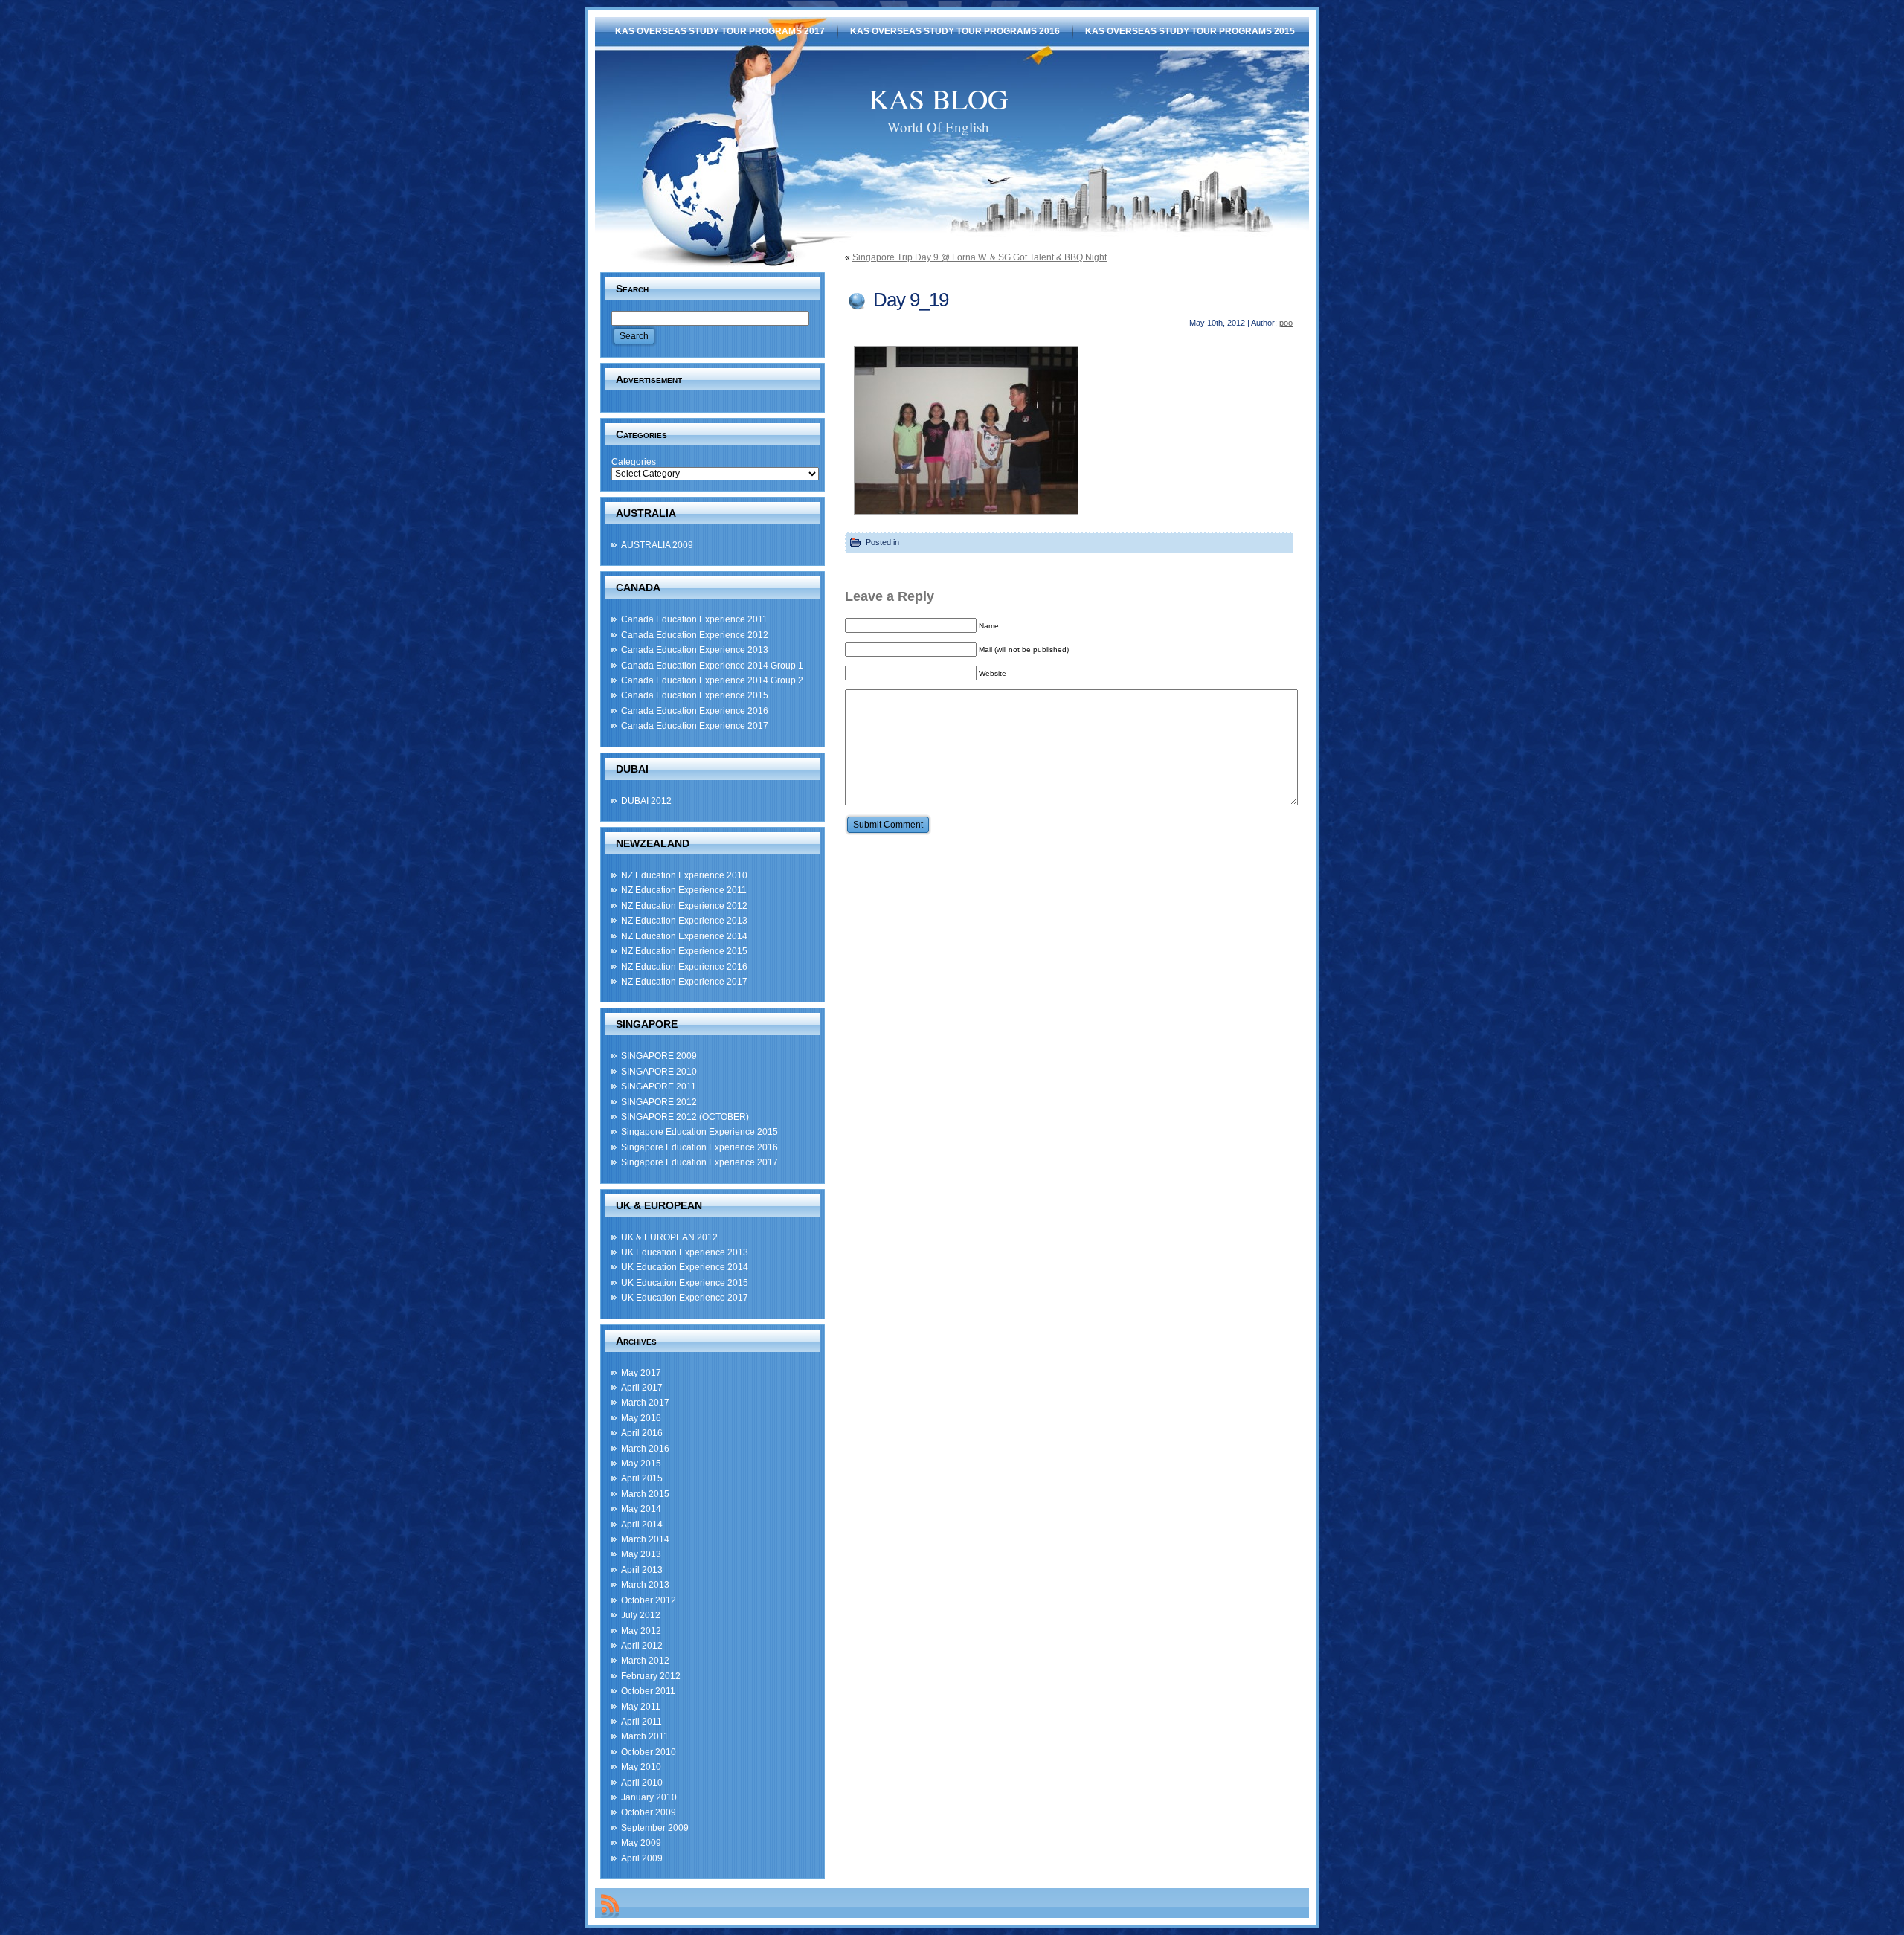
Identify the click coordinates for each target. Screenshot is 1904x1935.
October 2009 (649, 1812)
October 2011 (648, 1691)
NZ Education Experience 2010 (684, 875)
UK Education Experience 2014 (685, 1267)
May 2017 (641, 1373)
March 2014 (645, 1539)
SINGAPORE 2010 (659, 1072)
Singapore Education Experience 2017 (699, 1162)
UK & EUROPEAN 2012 (669, 1237)
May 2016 (641, 1418)
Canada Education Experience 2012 (695, 635)
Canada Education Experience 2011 (694, 619)
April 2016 (642, 1433)
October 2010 (649, 1752)
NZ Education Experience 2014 (684, 936)
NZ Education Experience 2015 (684, 951)
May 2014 (641, 1509)
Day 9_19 (911, 300)
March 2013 (645, 1585)
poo (1286, 323)
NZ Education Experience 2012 (684, 906)
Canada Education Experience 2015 (695, 695)
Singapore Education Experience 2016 (699, 1147)
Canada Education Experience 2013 (695, 650)
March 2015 (645, 1494)
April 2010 (642, 1783)
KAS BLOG (938, 99)
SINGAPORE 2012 (659, 1102)
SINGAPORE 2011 (659, 1086)
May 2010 (641, 1767)
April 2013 (642, 1570)
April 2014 (642, 1525)
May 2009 (641, 1843)
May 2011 (641, 1707)
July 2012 (641, 1615)
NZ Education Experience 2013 (684, 921)
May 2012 (641, 1631)
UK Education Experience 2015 (685, 1283)
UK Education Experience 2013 (685, 1252)
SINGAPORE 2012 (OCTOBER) (685, 1117)
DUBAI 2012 (646, 801)
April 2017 (642, 1388)
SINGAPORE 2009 (659, 1056)
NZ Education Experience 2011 (684, 890)
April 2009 (642, 1858)
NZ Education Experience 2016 (684, 967)
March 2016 (645, 1449)
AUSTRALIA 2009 (657, 545)
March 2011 (645, 1736)
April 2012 (642, 1646)
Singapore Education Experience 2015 (699, 1132)
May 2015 (641, 1464)
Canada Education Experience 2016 (695, 711)
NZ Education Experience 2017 (684, 982)
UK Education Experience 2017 (685, 1298)
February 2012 (651, 1676)
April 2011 (641, 1722)
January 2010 (649, 1797)
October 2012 (649, 1600)
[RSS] (610, 1906)
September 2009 (655, 1828)
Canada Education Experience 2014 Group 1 (712, 666)
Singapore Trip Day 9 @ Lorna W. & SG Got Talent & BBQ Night (980, 257)
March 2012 (645, 1661)
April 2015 (642, 1478)
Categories (634, 462)
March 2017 (645, 1403)
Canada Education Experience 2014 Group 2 (712, 680)
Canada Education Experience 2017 (695, 726)
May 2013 (641, 1554)
